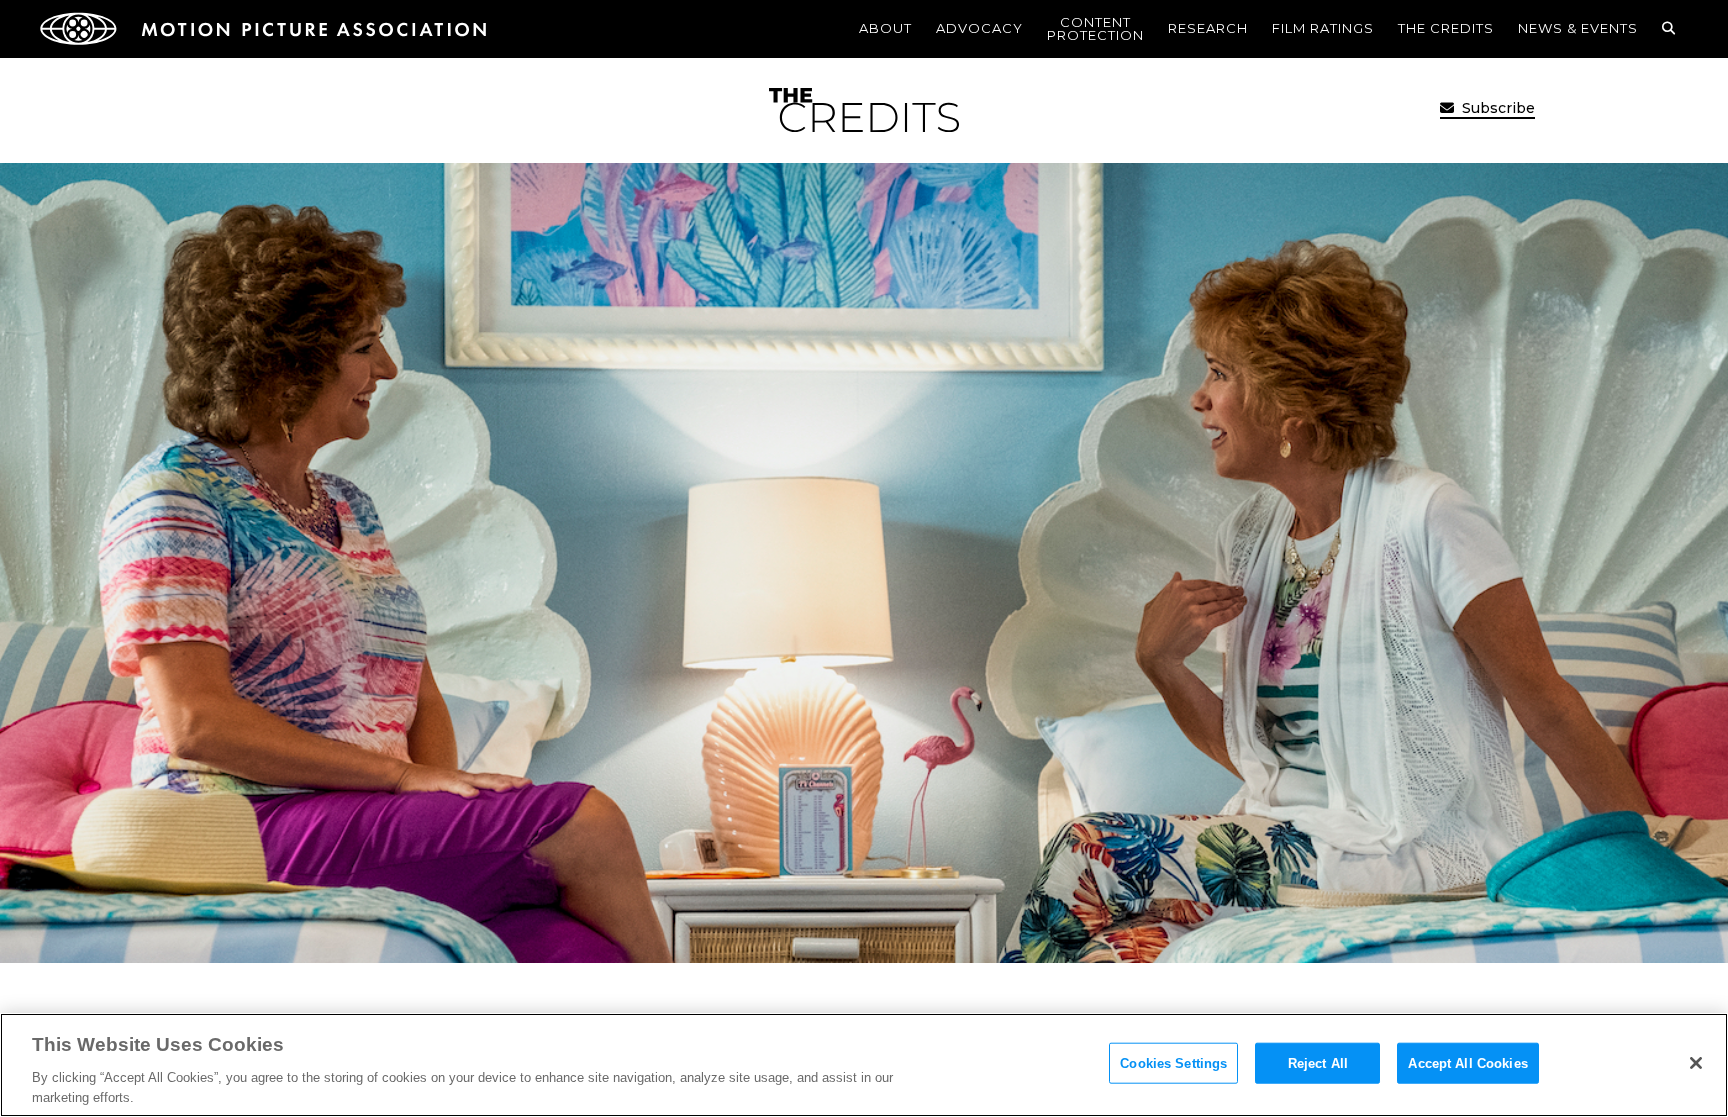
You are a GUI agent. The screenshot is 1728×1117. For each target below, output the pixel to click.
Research (1208, 28)
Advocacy (979, 28)
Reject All (1318, 1063)
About (885, 28)
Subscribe (1496, 108)
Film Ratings (1323, 28)
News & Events (1578, 28)
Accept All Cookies (1467, 1063)
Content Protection (1095, 28)
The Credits (1446, 28)
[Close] (1696, 1063)
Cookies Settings (1173, 1063)
